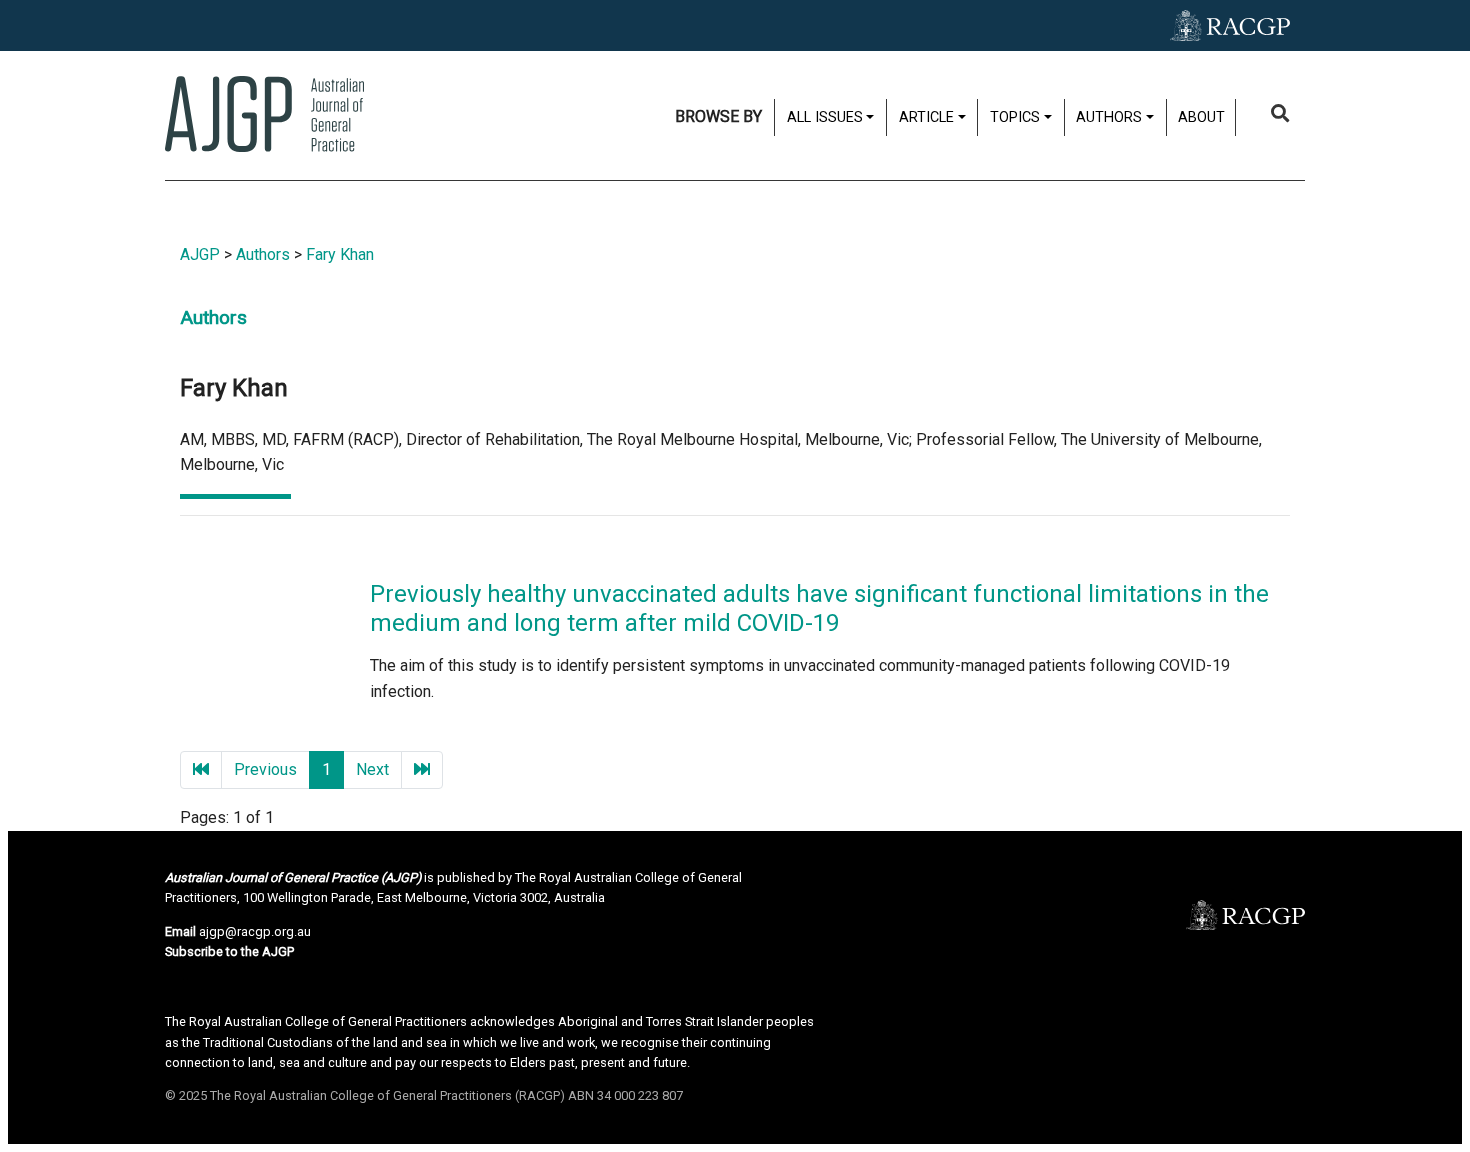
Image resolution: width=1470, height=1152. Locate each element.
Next (372, 769)
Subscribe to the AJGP (229, 951)
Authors (263, 254)
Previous (265, 769)
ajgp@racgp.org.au (255, 931)
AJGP (200, 254)
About (1201, 117)
